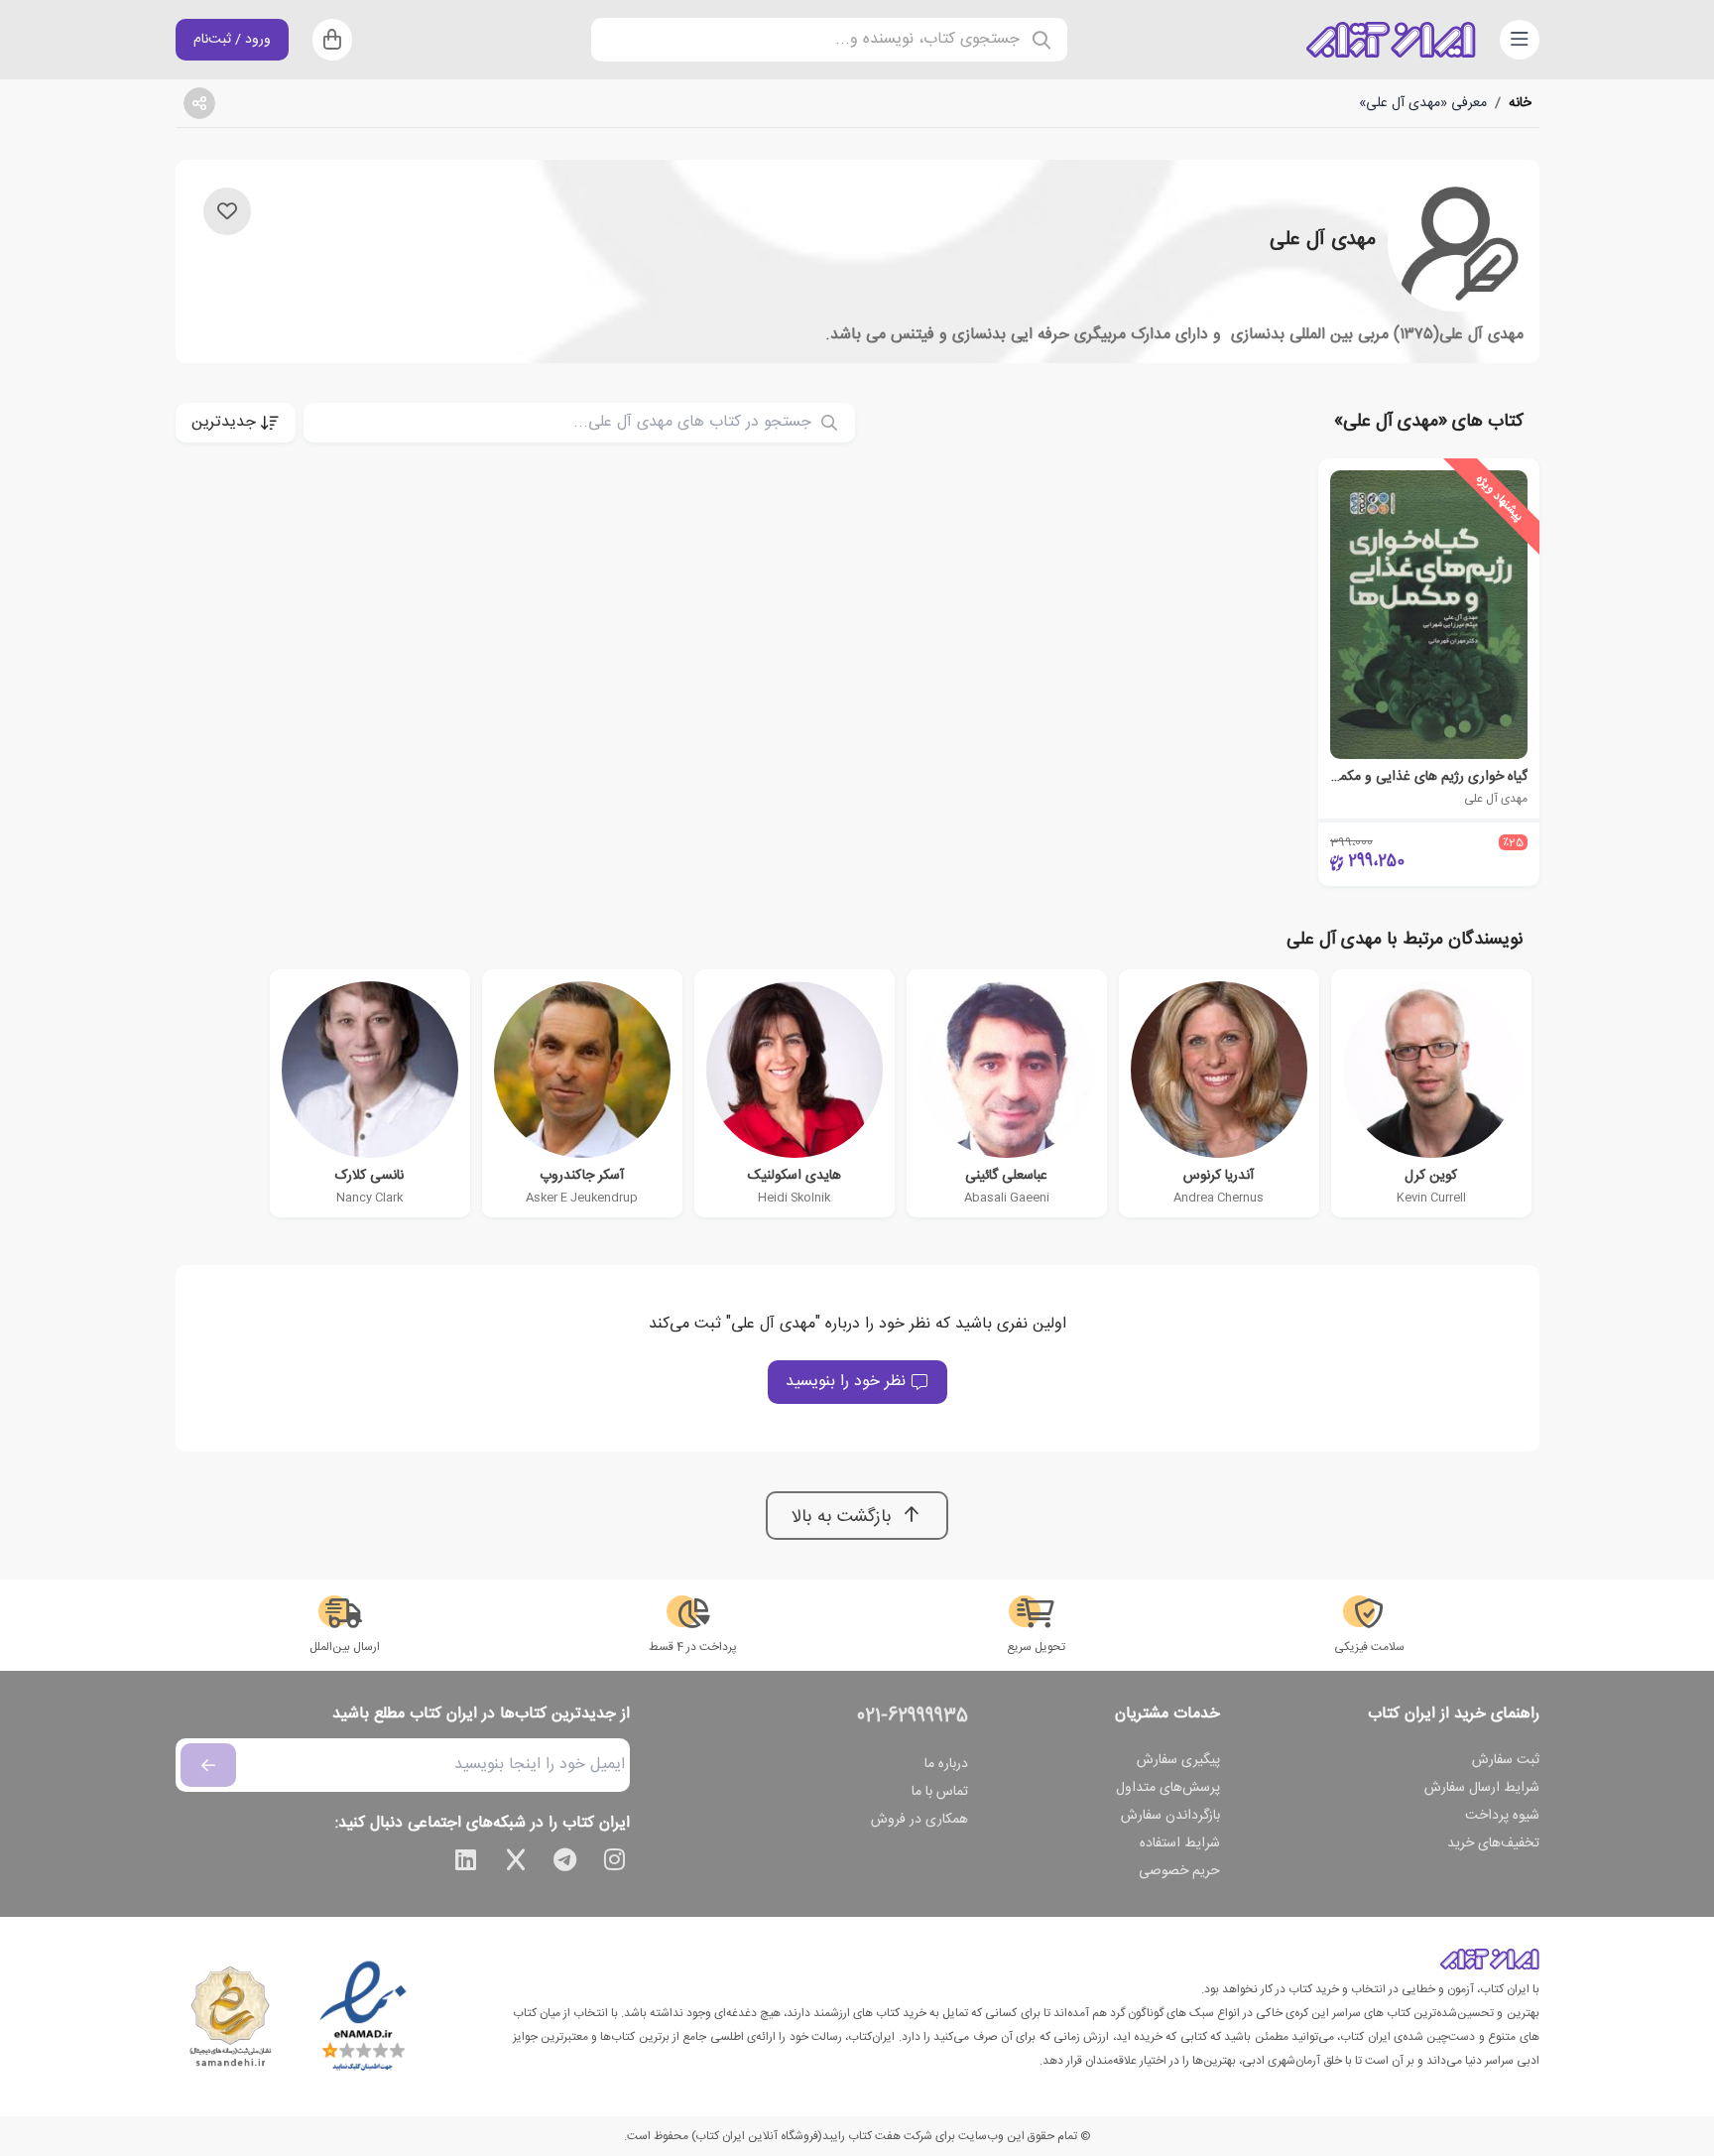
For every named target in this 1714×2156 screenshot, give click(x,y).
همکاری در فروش (919, 1820)
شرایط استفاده (1180, 1843)
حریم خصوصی (1179, 1871)
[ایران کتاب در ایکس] (516, 1863)
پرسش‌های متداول (1168, 1788)
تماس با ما (940, 1792)
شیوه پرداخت (1502, 1816)
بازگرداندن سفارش (1170, 1816)
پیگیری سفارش (1178, 1760)
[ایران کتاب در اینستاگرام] (615, 1863)
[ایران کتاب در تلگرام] (565, 1863)
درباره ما (946, 1764)
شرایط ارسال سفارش (1482, 1788)
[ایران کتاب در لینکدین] (466, 1863)
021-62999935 (913, 1716)
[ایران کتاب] (1391, 40)
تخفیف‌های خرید (1493, 1843)
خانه (1520, 103)
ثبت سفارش (1506, 1760)
